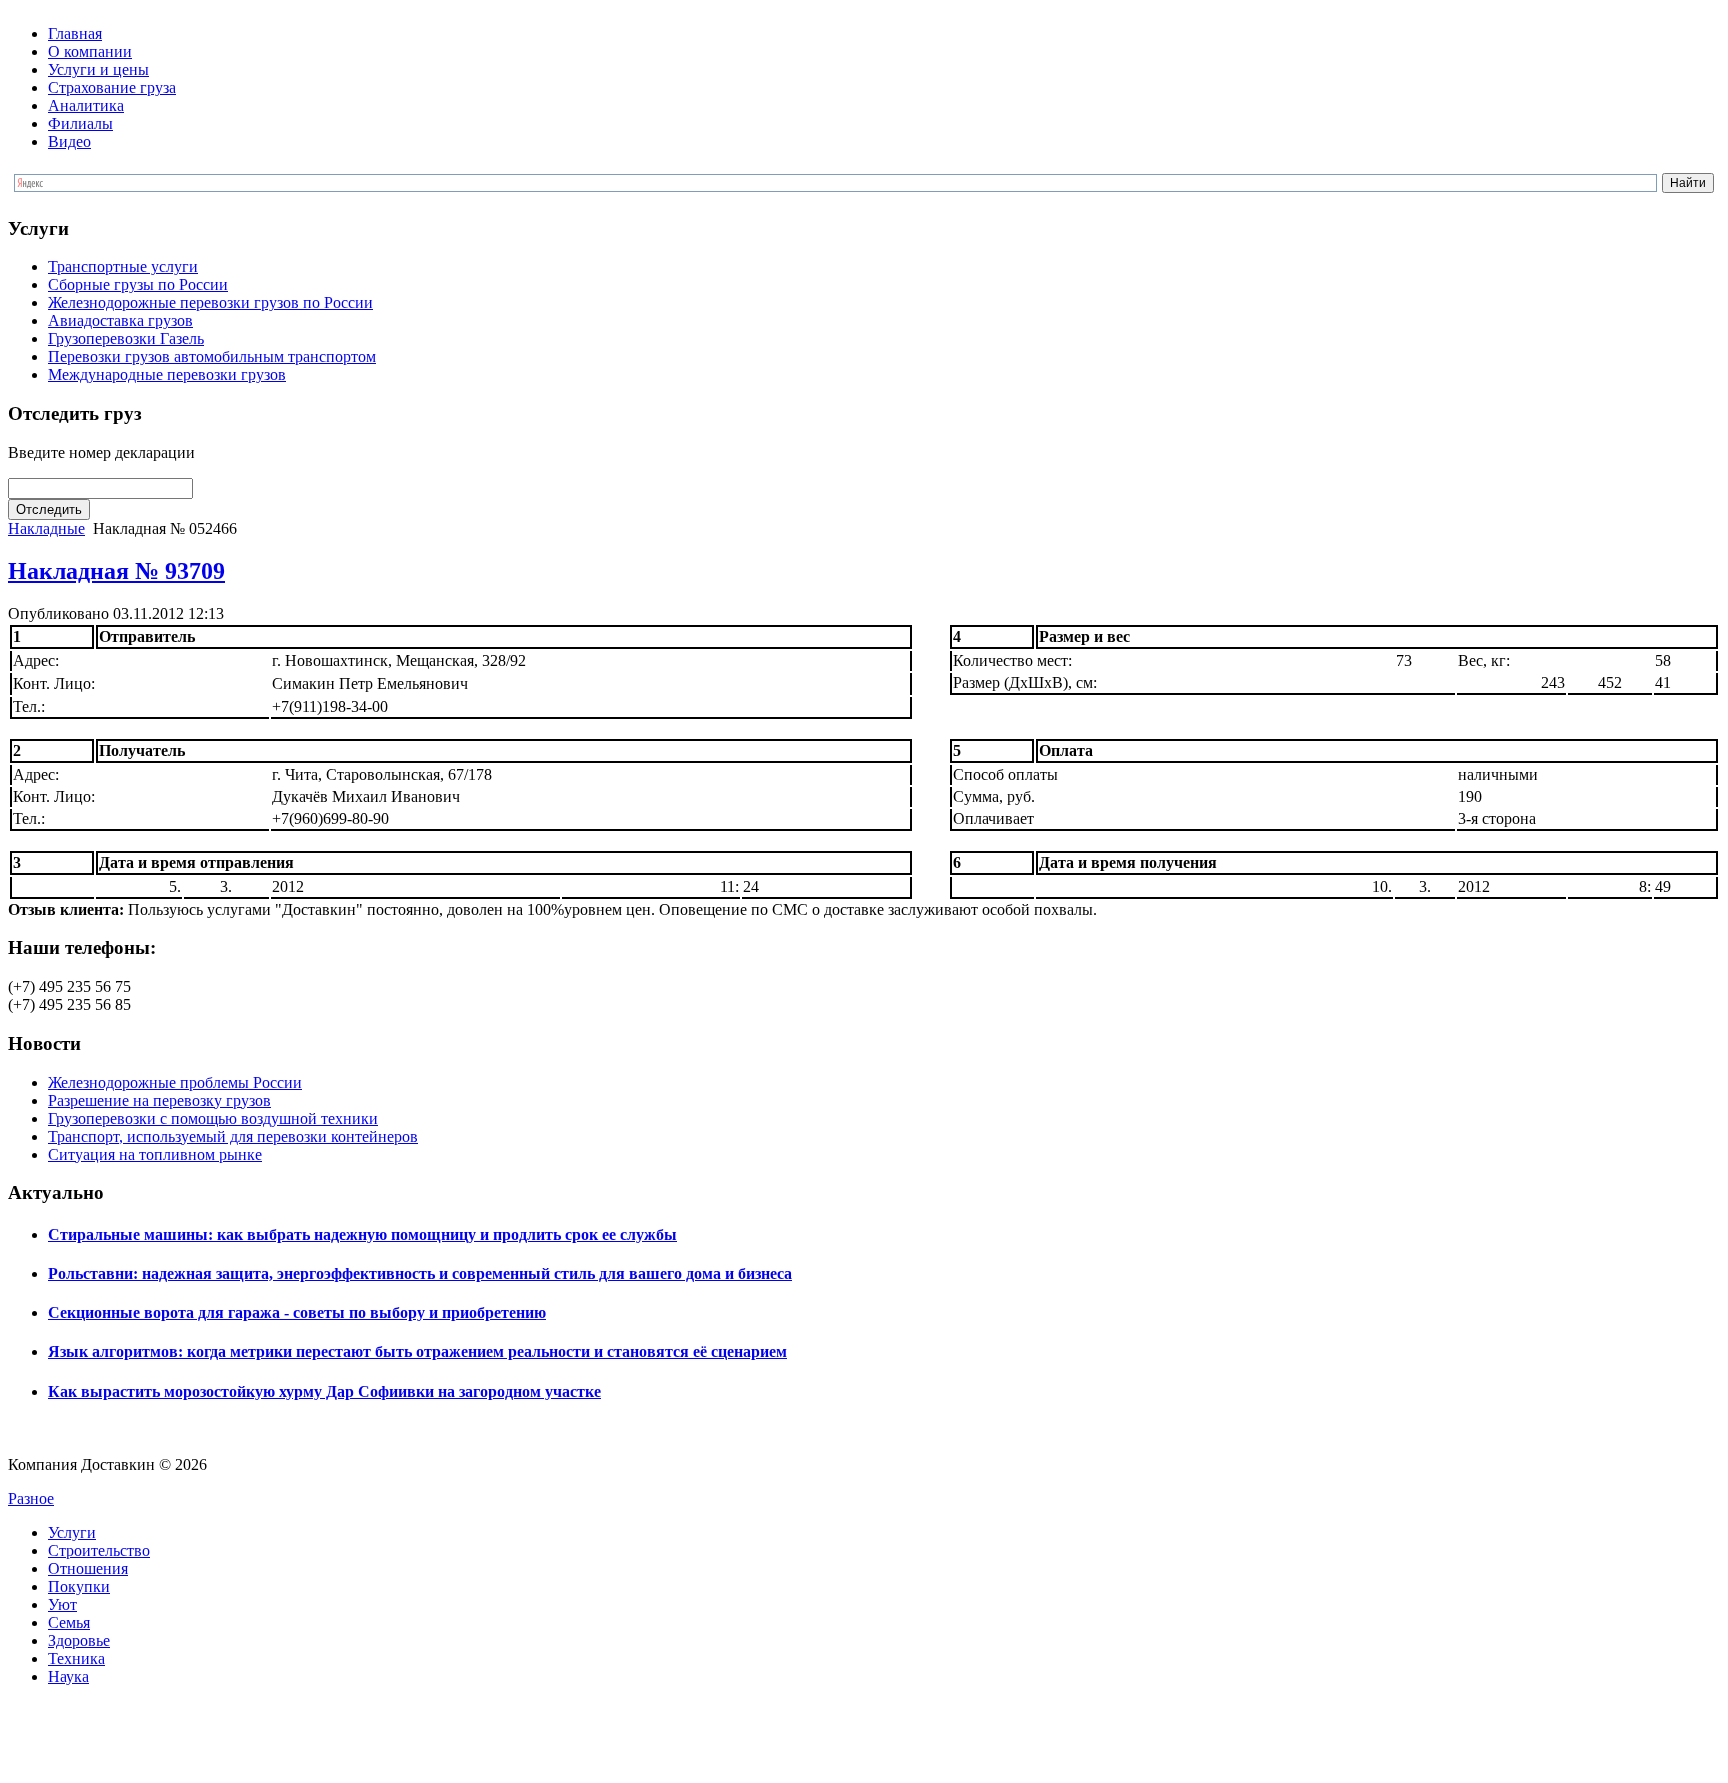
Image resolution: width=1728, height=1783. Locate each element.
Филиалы (80, 123)
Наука (68, 1676)
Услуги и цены (98, 69)
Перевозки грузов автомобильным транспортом (212, 356)
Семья (69, 1622)
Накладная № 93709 (116, 571)
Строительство (99, 1550)
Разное (31, 1498)
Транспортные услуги (123, 266)
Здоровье (79, 1640)
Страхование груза (112, 87)
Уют (62, 1604)
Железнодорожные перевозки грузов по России (210, 302)
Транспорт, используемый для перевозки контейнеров (233, 1136)
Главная (75, 33)
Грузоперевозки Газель (126, 338)
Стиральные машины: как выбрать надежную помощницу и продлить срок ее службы (362, 1234)
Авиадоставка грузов (120, 320)
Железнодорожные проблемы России (175, 1082)
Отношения (88, 1568)
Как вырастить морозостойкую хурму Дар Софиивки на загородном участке (324, 1391)
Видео (69, 141)
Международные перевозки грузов (167, 374)
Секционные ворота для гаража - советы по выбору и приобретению (297, 1312)
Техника (76, 1658)
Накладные (46, 528)
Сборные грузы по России (138, 284)
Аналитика (86, 105)
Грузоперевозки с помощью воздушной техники (213, 1118)
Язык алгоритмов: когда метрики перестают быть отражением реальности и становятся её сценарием (417, 1351)
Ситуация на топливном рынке (155, 1154)
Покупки (79, 1586)
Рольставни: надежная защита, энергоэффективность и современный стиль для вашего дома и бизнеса (420, 1273)
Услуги (72, 1532)
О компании (90, 51)
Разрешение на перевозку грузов (159, 1100)
